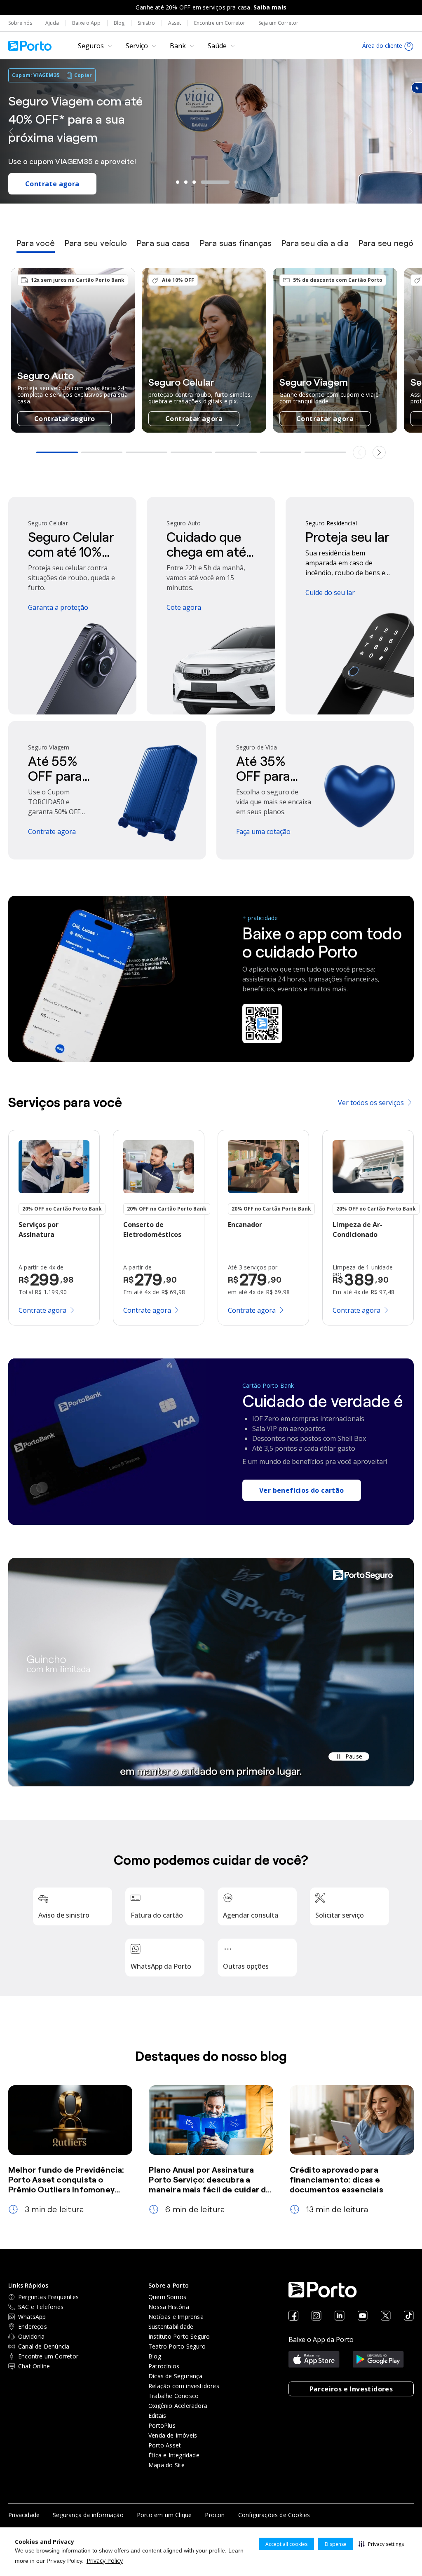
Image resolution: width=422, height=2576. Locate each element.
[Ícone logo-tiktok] (409, 2316)
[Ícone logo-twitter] (386, 2316)
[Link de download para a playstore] (378, 2360)
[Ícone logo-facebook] (293, 2316)
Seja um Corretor (278, 23)
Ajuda (52, 23)
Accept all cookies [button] (286, 2544)
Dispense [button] (336, 2544)
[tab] (36, 246)
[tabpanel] (211, 364)
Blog (119, 23)
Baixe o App (86, 23)
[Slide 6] (244, 182)
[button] (381, 2544)
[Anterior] (12, 131)
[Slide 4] (202, 182)
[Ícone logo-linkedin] (340, 2316)
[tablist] (211, 246)
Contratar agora (194, 419)
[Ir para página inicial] (30, 46)
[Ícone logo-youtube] (363, 2316)
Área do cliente (382, 46)
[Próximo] (410, 131)
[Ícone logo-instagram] (316, 2316)
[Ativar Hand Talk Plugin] (417, 88)
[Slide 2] (186, 182)
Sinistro (146, 23)
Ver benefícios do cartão (302, 1490)
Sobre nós (20, 23)
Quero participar (54, 177)
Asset (175, 23)
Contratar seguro (64, 419)
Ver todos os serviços (371, 1103)
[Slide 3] (194, 182)
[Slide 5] (223, 182)
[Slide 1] (178, 182)
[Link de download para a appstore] (314, 2360)
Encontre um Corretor (220, 23)
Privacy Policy (105, 2561)
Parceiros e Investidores (351, 2389)
